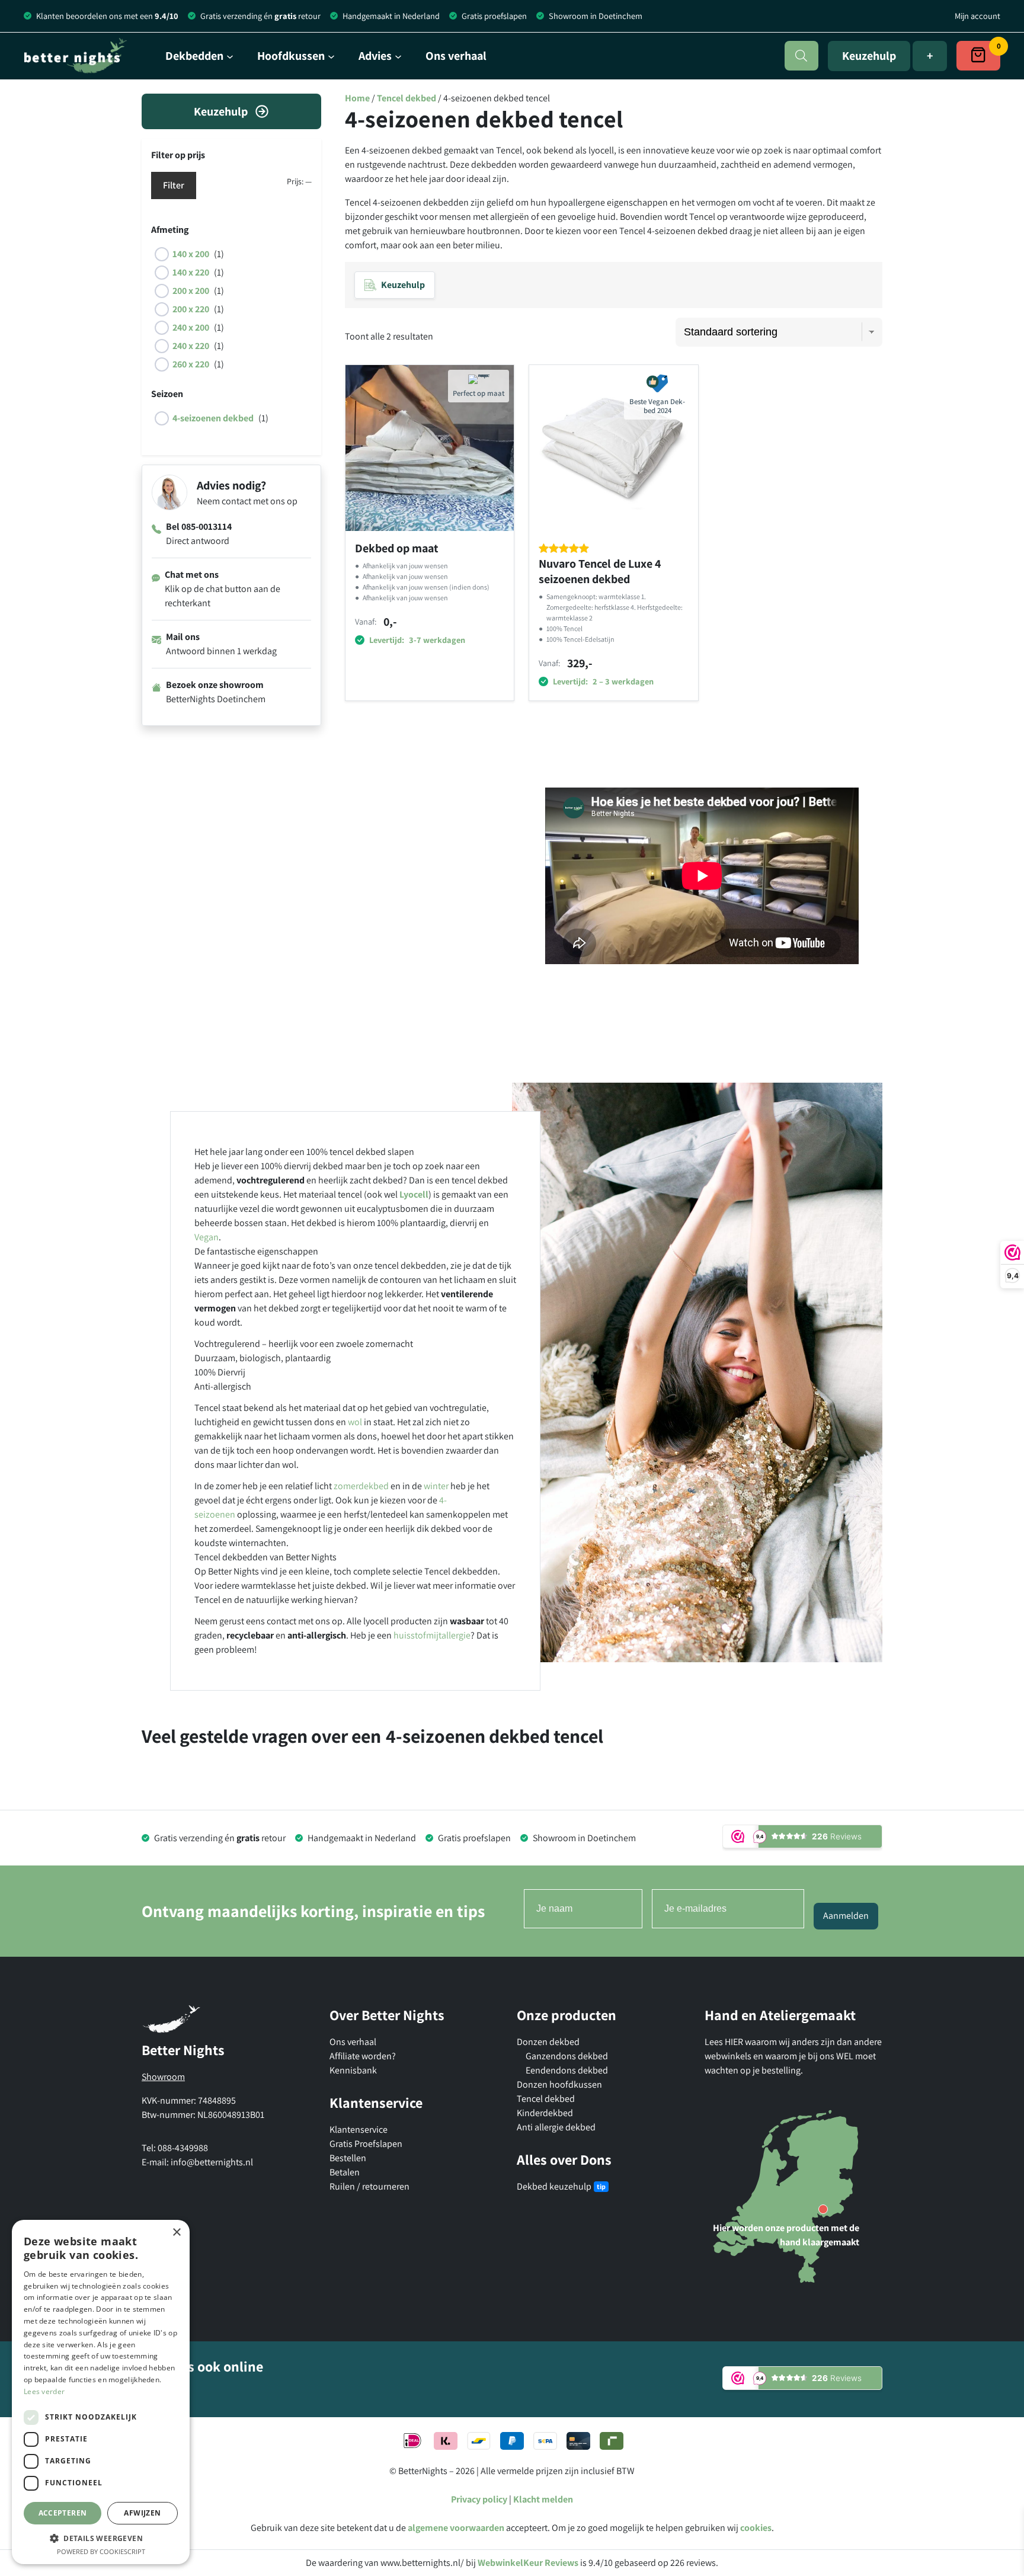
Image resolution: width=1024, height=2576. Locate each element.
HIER (735, 2042)
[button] (101, 2538)
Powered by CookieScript (101, 2551)
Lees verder (44, 2391)
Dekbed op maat (397, 548)
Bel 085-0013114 (199, 527)
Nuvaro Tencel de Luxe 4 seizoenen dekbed (600, 571)
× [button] (176, 2233)
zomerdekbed (361, 1486)
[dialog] (101, 2392)
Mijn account (977, 16)
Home (357, 98)
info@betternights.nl (212, 2162)
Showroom (163, 2077)
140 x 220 (191, 272)
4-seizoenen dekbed (213, 418)
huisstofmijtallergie (432, 1635)
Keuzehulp (869, 56)
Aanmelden (846, 1916)
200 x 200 (191, 291)
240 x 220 (191, 346)
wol (355, 1422)
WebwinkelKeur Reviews (528, 2563)
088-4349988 (183, 2148)
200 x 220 (191, 309)
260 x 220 (191, 364)
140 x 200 (191, 254)
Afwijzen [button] (142, 2513)
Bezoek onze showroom (215, 685)
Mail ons (183, 637)
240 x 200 (191, 327)
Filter (174, 185)
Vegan (207, 1237)
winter (436, 1486)
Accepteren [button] (63, 2513)
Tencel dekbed (407, 98)
